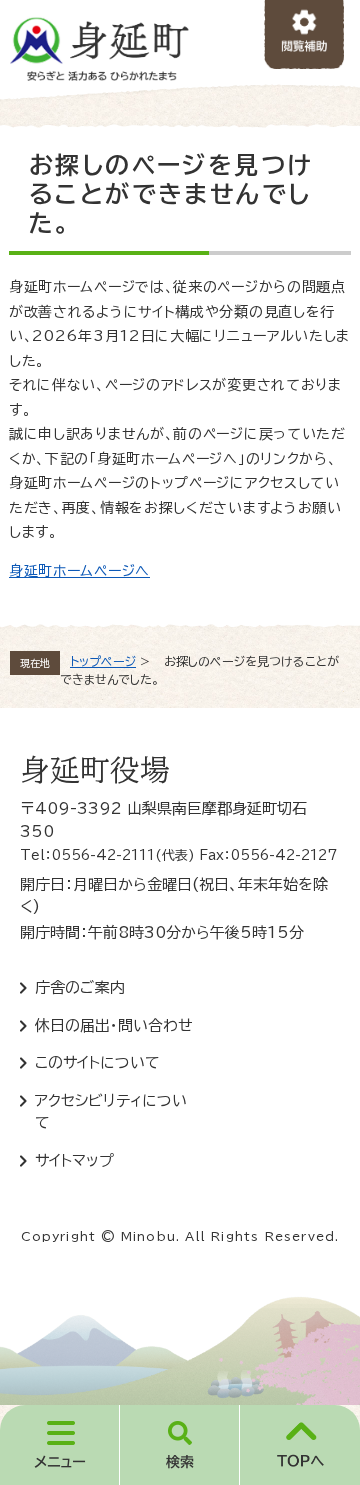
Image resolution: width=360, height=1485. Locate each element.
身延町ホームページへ (79, 571)
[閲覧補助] (304, 35)
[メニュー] (60, 1445)
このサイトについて (97, 1062)
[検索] (180, 1445)
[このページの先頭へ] (300, 1445)
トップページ (103, 661)
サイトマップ (74, 1160)
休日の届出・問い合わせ (114, 1025)
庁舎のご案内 (80, 987)
